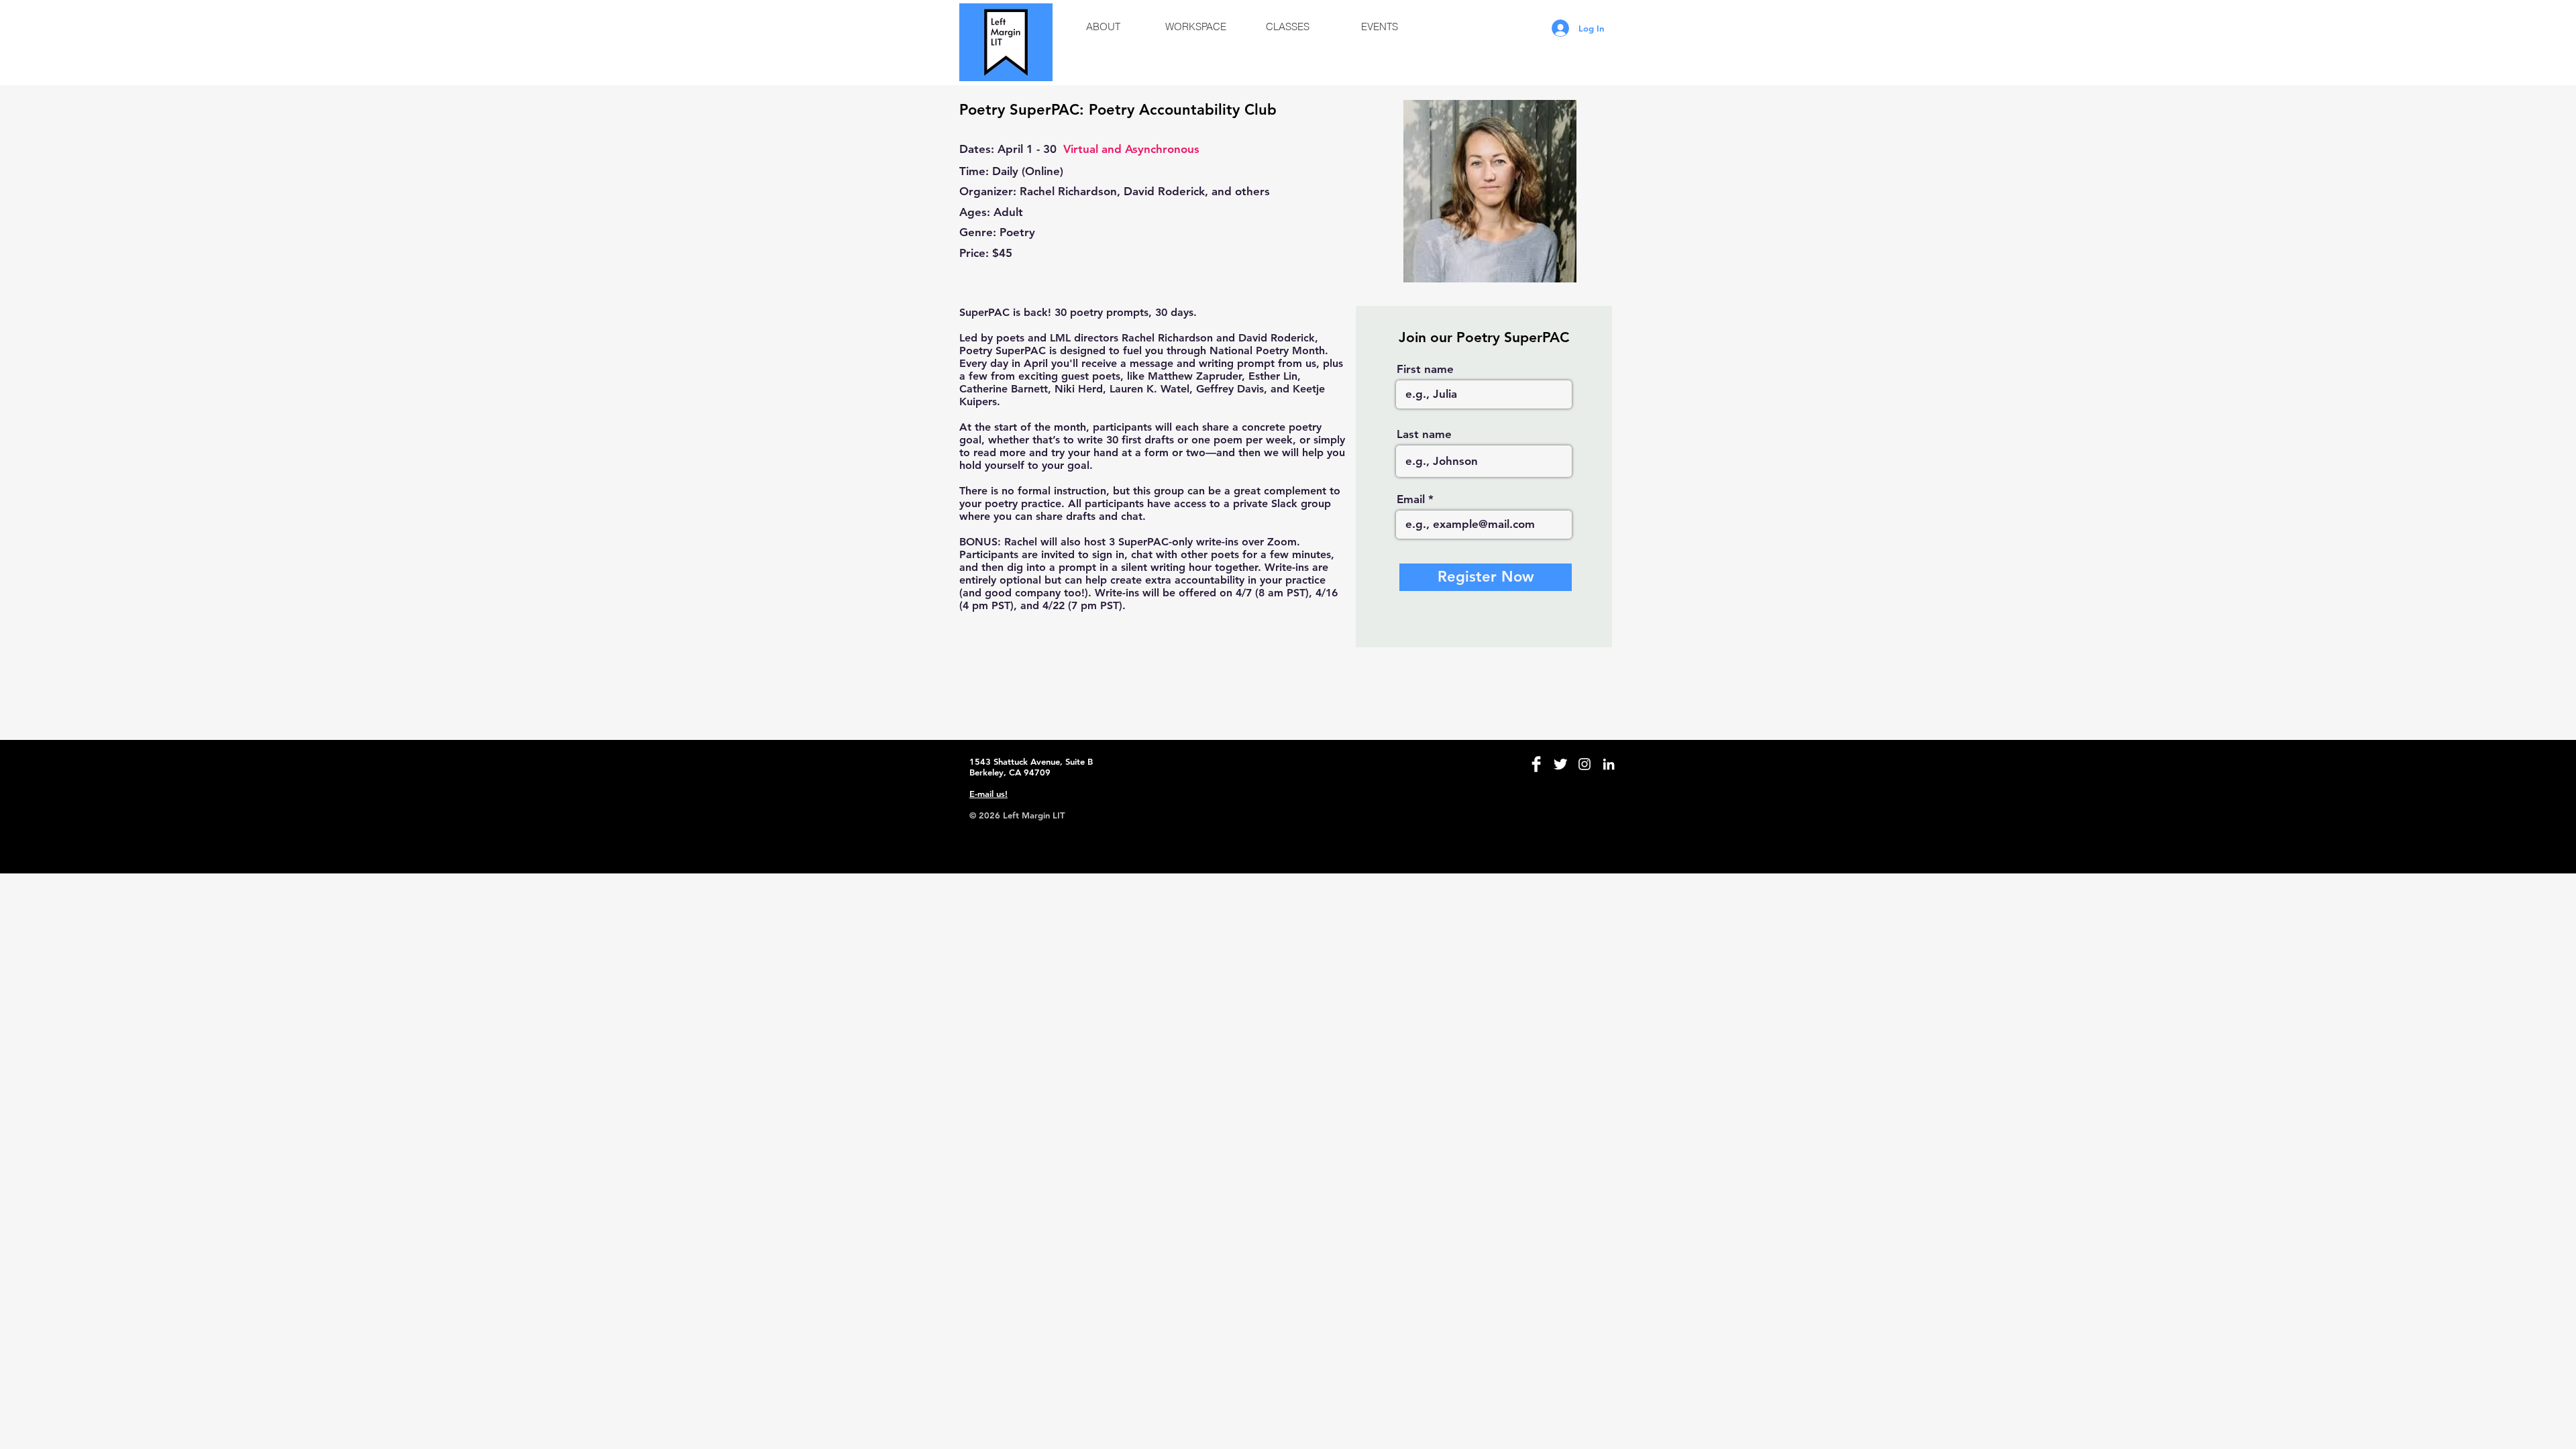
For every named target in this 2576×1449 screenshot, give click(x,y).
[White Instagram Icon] (1585, 764)
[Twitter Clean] (1560, 764)
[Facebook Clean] (1536, 764)
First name (1425, 369)
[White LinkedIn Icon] (1609, 764)
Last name (1424, 434)
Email (1411, 499)
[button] (1103, 27)
